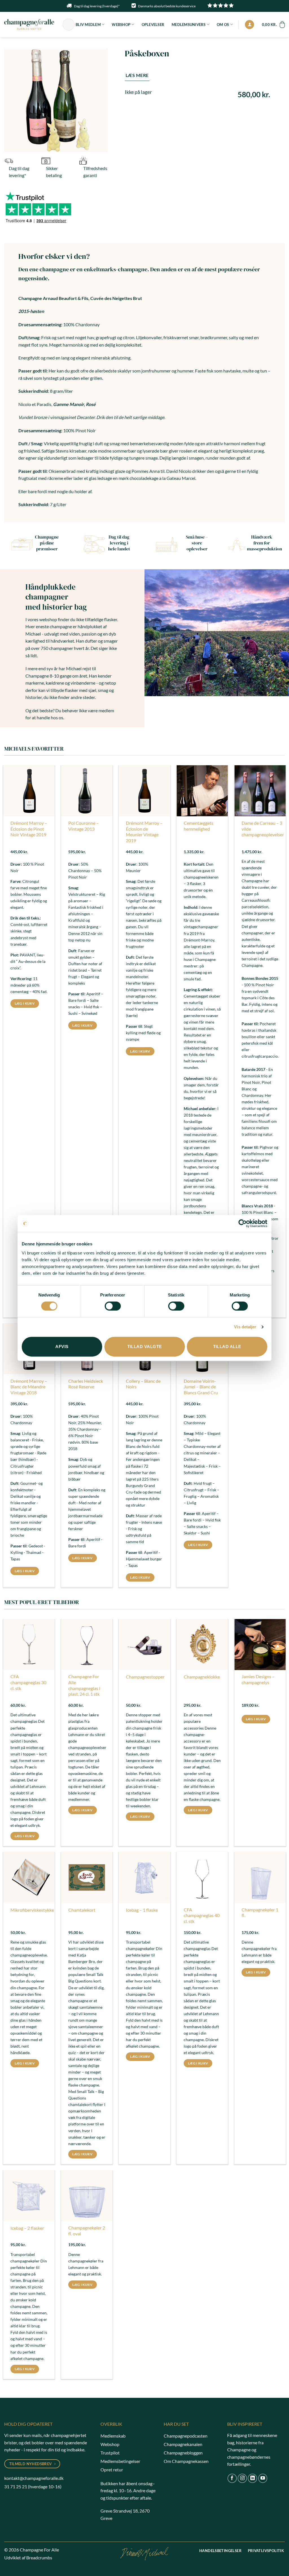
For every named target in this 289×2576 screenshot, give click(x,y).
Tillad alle (227, 1347)
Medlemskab (113, 2436)
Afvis (62, 1347)
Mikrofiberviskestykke (32, 1910)
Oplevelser (153, 25)
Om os (223, 25)
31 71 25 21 (16, 2486)
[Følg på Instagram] (242, 2478)
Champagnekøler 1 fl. (260, 1913)
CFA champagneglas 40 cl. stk (202, 1916)
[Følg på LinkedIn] (252, 2478)
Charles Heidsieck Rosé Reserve (86, 1384)
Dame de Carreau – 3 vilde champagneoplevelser (263, 829)
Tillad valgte (145, 1347)
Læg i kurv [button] (25, 1003)
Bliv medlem (88, 25)
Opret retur (112, 2470)
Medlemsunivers (189, 25)
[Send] (69, 25)
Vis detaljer (245, 1327)
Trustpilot (110, 2453)
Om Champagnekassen (186, 2461)
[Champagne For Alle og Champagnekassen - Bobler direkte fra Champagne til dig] (29, 24)
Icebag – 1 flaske (142, 1910)
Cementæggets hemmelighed (199, 826)
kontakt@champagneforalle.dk (34, 2478)
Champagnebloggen (183, 2453)
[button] (249, 25)
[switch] (113, 1306)
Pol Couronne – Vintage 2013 (84, 826)
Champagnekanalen (183, 2444)
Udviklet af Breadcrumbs (28, 2558)
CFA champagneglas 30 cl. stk (28, 1682)
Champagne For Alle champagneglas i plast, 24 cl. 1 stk (84, 1685)
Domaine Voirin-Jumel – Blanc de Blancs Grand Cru (201, 1387)
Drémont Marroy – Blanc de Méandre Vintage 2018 (29, 1387)
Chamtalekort (82, 1910)
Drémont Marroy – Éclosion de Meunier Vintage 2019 (144, 832)
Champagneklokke (202, 1677)
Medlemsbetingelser (120, 2461)
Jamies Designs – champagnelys (258, 1679)
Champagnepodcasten (186, 2436)
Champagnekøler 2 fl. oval (87, 2231)
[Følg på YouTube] (263, 2478)
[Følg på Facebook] (232, 2478)
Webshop (121, 25)
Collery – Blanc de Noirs (143, 1384)
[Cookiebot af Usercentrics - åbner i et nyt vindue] (243, 1223)
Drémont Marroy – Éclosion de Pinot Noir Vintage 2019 (29, 829)
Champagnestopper (145, 1677)
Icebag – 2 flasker (27, 2228)
